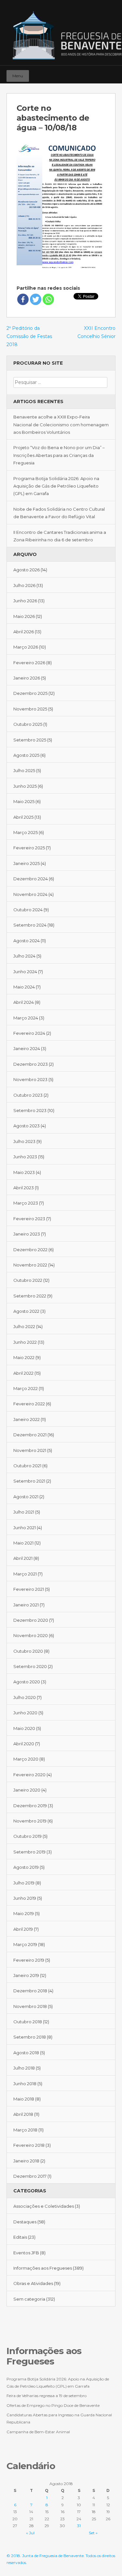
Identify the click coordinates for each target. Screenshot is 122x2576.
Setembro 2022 (30, 1296)
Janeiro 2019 (26, 1975)
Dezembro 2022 (30, 1250)
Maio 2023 (24, 1172)
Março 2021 (25, 1574)
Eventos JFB (26, 2253)
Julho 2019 (24, 1883)
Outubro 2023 (28, 1095)
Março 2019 (25, 1944)
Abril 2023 (24, 1188)
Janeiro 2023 (27, 1234)
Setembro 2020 (30, 1666)
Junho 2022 (25, 1342)
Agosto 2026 (27, 570)
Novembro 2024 (30, 894)
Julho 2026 (24, 585)
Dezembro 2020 (31, 1620)
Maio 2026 (24, 616)
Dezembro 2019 (30, 1806)
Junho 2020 (25, 1713)
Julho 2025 (24, 770)
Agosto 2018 (26, 2053)
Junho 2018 (25, 2084)
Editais (20, 2237)
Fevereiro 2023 (29, 1219)
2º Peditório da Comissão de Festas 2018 (29, 336)
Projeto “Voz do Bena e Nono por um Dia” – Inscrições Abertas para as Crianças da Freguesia (59, 455)
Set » (93, 2533)
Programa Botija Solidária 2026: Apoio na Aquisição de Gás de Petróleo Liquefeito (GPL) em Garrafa (56, 486)
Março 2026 (26, 647)
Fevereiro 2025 (29, 848)
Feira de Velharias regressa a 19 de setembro (47, 2396)
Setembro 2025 (30, 740)
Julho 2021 (24, 1512)
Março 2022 (26, 1388)
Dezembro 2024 (31, 879)
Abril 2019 (23, 1929)
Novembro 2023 (30, 1079)
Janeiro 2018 (26, 2161)
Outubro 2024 (28, 910)
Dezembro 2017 (30, 2176)
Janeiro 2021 (26, 1605)
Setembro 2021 (29, 1481)
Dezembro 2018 (30, 1991)
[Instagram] (101, 73)
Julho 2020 (25, 1697)
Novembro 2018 (30, 2006)
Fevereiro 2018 (29, 2145)
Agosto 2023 (27, 1126)
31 (79, 2526)
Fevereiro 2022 (29, 1404)
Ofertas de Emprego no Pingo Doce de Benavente (53, 2405)
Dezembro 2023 (31, 1064)
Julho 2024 (24, 956)
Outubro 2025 (28, 724)
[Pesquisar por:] (60, 382)
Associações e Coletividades (44, 2206)
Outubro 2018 (28, 2022)
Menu (18, 76)
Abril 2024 (24, 1002)
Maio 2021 (23, 1543)
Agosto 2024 (27, 941)
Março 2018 (25, 2130)
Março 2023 (26, 1203)
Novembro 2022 (30, 1265)
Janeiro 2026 (27, 678)
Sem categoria (29, 2299)
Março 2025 (26, 832)
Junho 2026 (25, 601)
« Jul (30, 2533)
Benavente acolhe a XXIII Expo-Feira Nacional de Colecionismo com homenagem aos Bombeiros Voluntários (61, 424)
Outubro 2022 (28, 1280)
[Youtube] (110, 73)
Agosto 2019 (26, 1867)
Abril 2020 (24, 1744)
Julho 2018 (24, 2068)
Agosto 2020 (27, 1682)
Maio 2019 (24, 1913)
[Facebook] (91, 73)
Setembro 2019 (29, 1852)
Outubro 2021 (27, 1466)
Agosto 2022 (26, 1311)
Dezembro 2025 (30, 693)
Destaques (25, 2222)
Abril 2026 (24, 632)
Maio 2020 (24, 1728)
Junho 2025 (25, 786)
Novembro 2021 (30, 1450)
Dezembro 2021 (30, 1435)
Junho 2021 (25, 1528)
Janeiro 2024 (27, 1048)
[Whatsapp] (48, 299)
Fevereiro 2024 (29, 1033)
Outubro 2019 (27, 1836)
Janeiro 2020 (27, 1790)
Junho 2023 (25, 1157)
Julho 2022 (24, 1326)
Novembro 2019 (30, 1821)
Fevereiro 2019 (29, 1960)
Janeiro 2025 (27, 863)
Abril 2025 (23, 817)
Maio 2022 (24, 1357)
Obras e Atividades (33, 2283)
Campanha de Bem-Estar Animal (38, 2432)
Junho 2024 (25, 972)
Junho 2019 (25, 1898)
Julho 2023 (24, 1141)
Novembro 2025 (30, 709)
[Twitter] (36, 299)
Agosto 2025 (26, 755)
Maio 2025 (24, 801)
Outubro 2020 (28, 1651)
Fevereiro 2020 (29, 1775)
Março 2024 (26, 1018)
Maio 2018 (24, 2099)
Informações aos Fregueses (43, 2268)
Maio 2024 (24, 987)
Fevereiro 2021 (29, 1589)
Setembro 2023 (30, 1110)
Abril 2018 (23, 2114)
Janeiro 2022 (27, 1419)
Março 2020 (26, 1759)
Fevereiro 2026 (29, 663)
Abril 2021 (23, 1558)
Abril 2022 (23, 1373)
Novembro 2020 (31, 1635)
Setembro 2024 (30, 925)
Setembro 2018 (30, 2037)
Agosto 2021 (26, 1497)
